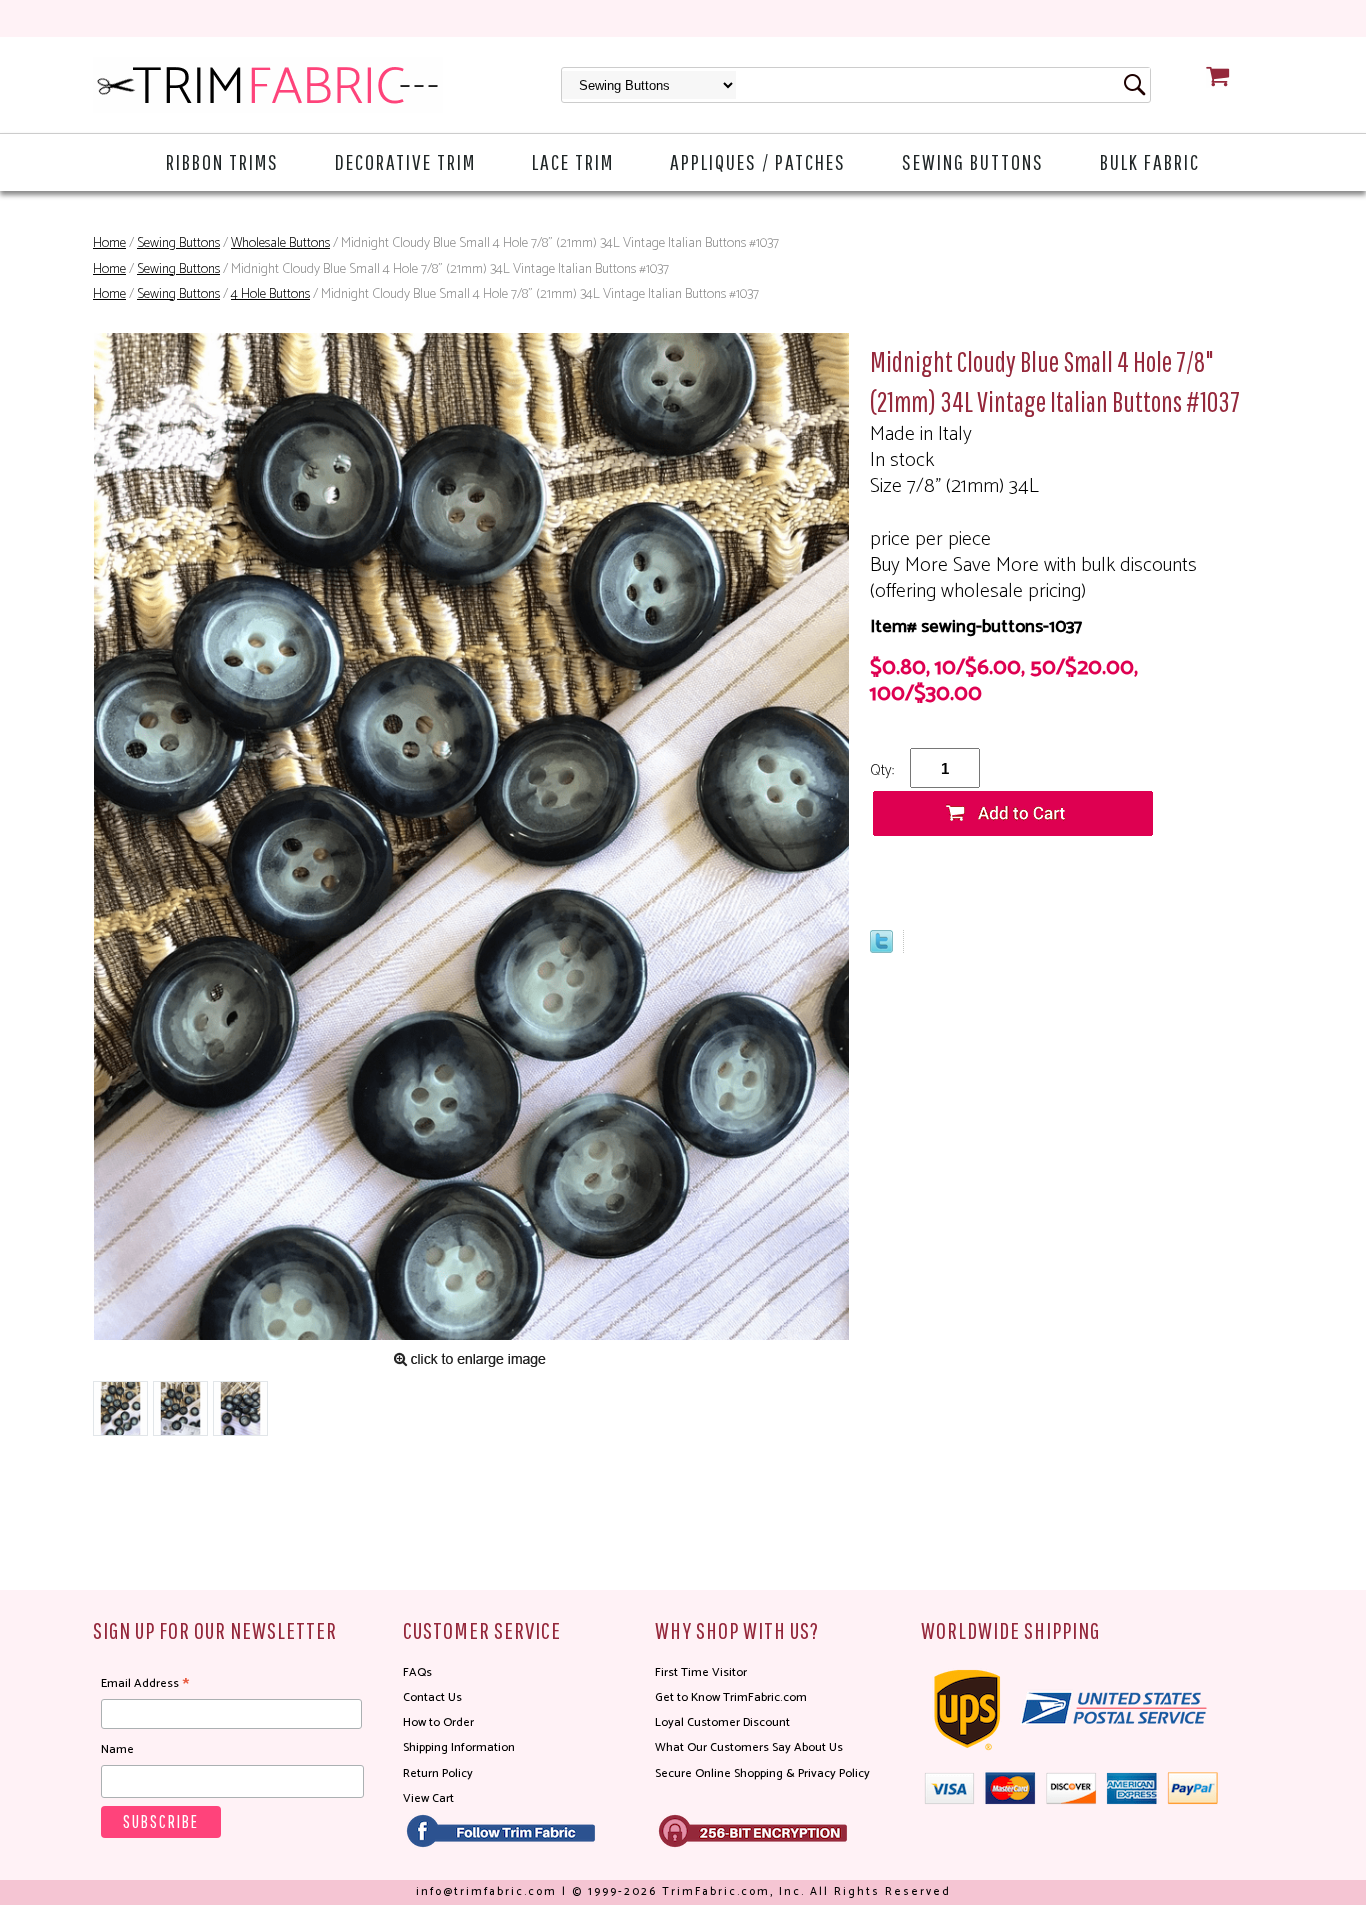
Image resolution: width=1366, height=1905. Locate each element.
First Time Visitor (701, 1672)
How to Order (438, 1722)
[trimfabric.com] (268, 85)
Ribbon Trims (222, 161)
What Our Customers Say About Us (749, 1747)
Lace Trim (573, 161)
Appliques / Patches (758, 161)
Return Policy (438, 1773)
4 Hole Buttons (270, 294)
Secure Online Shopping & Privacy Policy (762, 1773)
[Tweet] (881, 948)
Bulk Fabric (1150, 161)
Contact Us (432, 1697)
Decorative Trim (405, 161)
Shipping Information (459, 1747)
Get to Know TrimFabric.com (731, 1697)
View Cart (428, 1798)
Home (109, 243)
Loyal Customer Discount (722, 1722)
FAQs (417, 1672)
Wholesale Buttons (280, 243)
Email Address (145, 1684)
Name (117, 1749)
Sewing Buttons (973, 161)
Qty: (882, 770)
